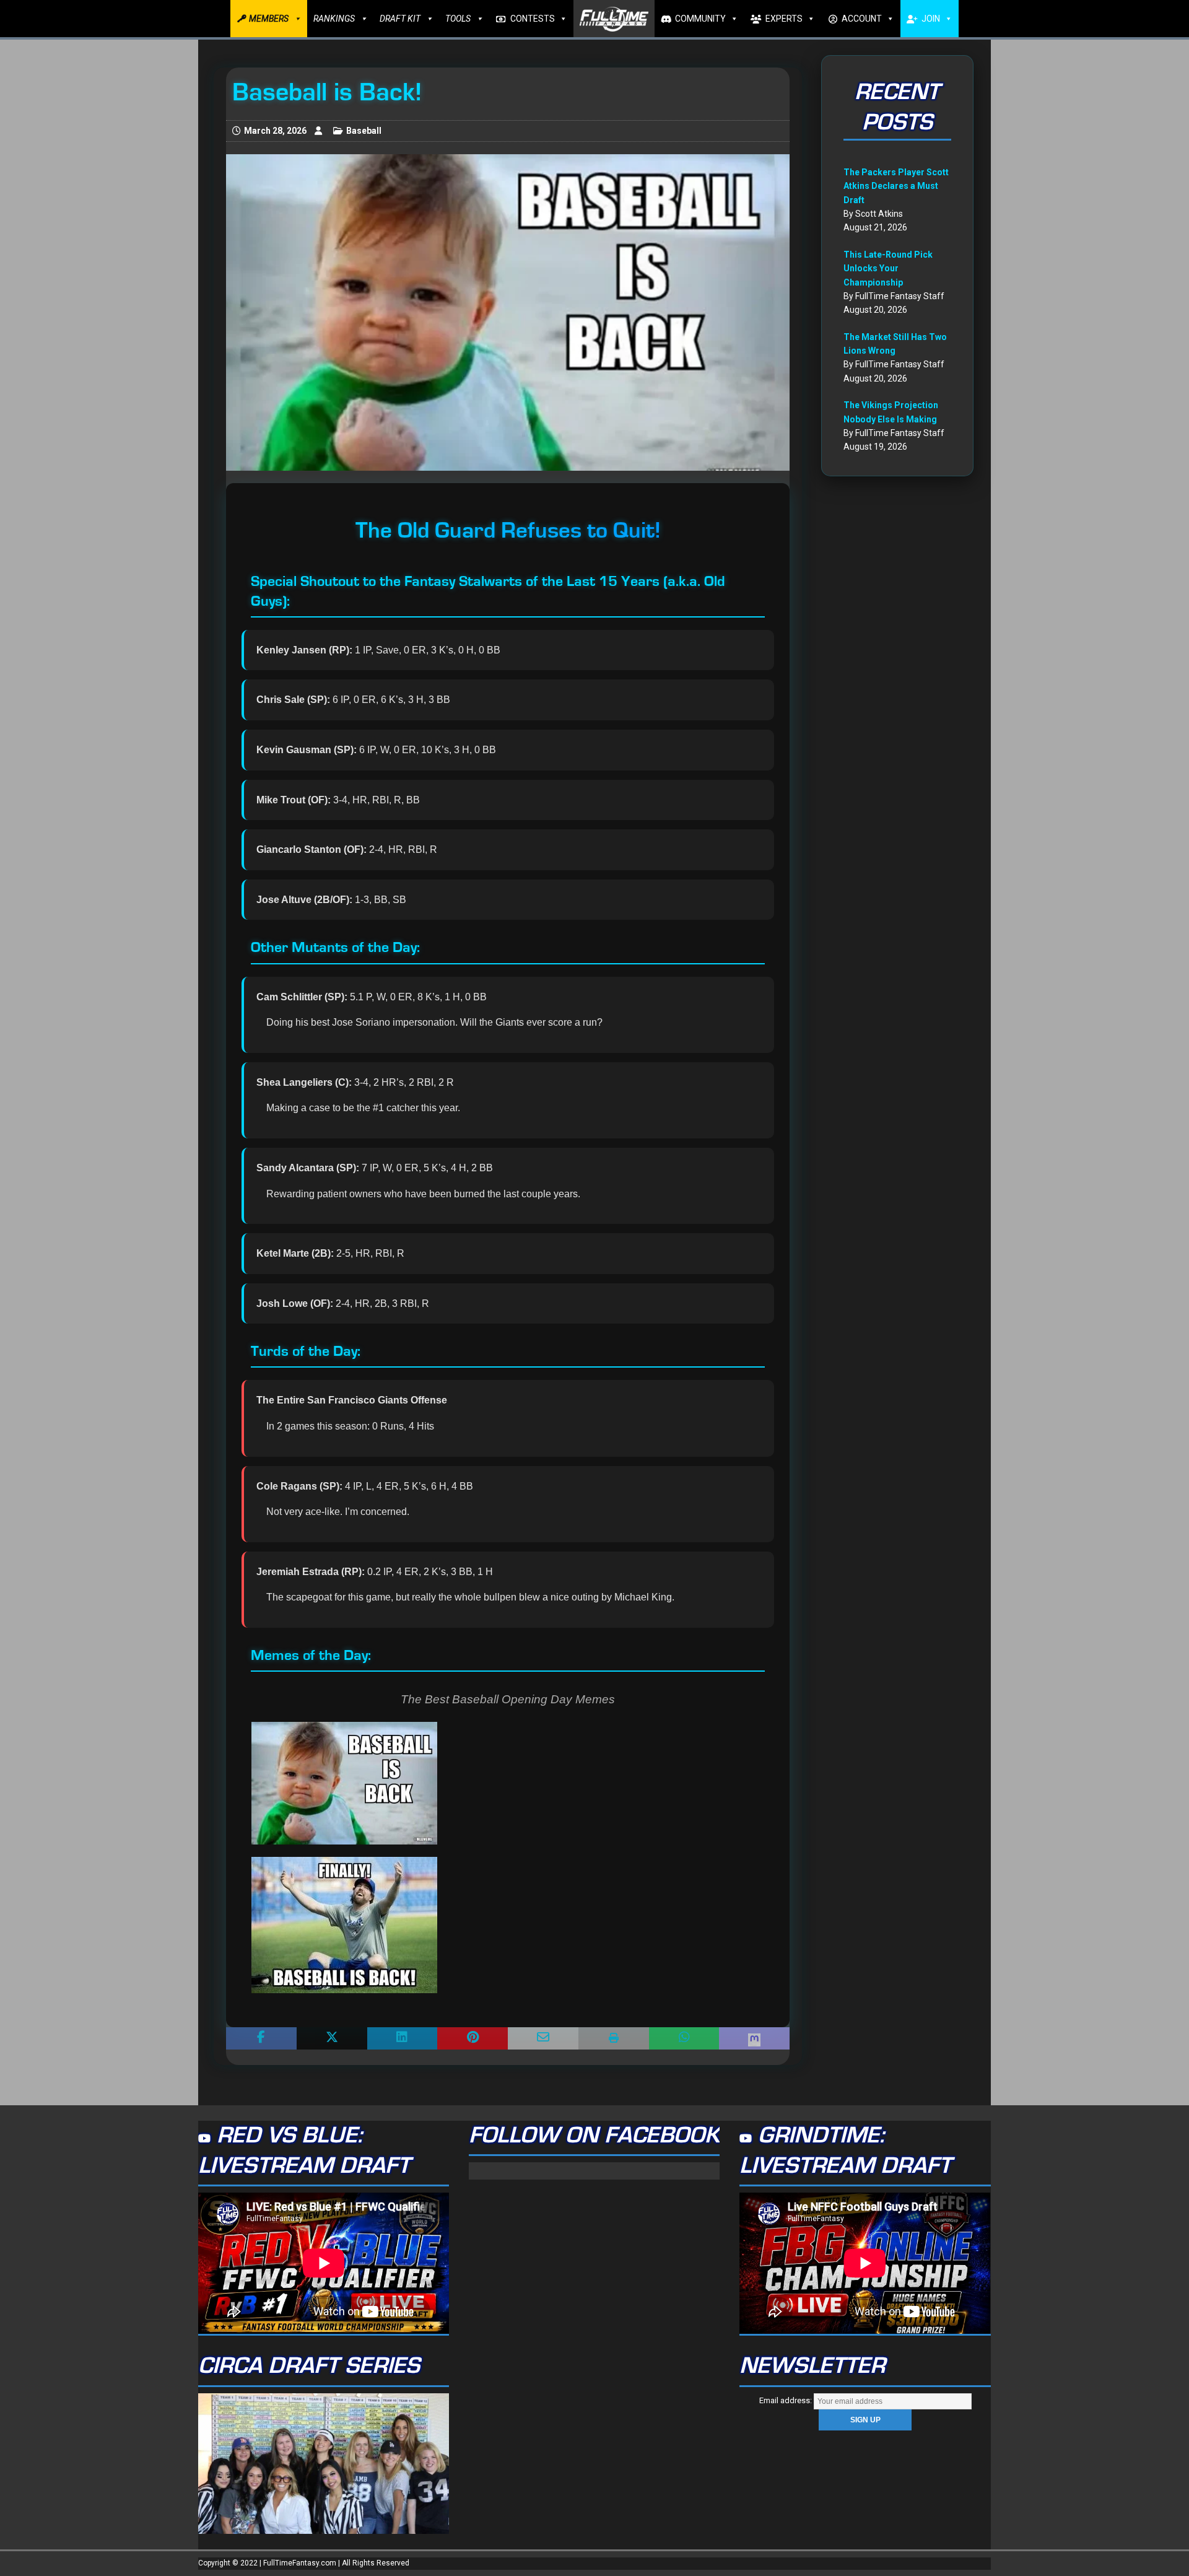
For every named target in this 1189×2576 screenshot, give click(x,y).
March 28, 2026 (275, 131)
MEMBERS (269, 19)
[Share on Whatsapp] (684, 2038)
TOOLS (458, 19)
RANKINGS (334, 19)
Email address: (786, 2400)
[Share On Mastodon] (754, 2038)
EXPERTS (784, 19)
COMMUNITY (700, 19)
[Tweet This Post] (332, 2038)
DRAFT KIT (400, 19)
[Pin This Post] (473, 2038)
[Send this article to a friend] (543, 2038)
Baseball (364, 131)
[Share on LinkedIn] (403, 2038)
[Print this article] (614, 2038)
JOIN (931, 19)
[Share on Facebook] (261, 2038)
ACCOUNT (862, 19)
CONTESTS (533, 19)
